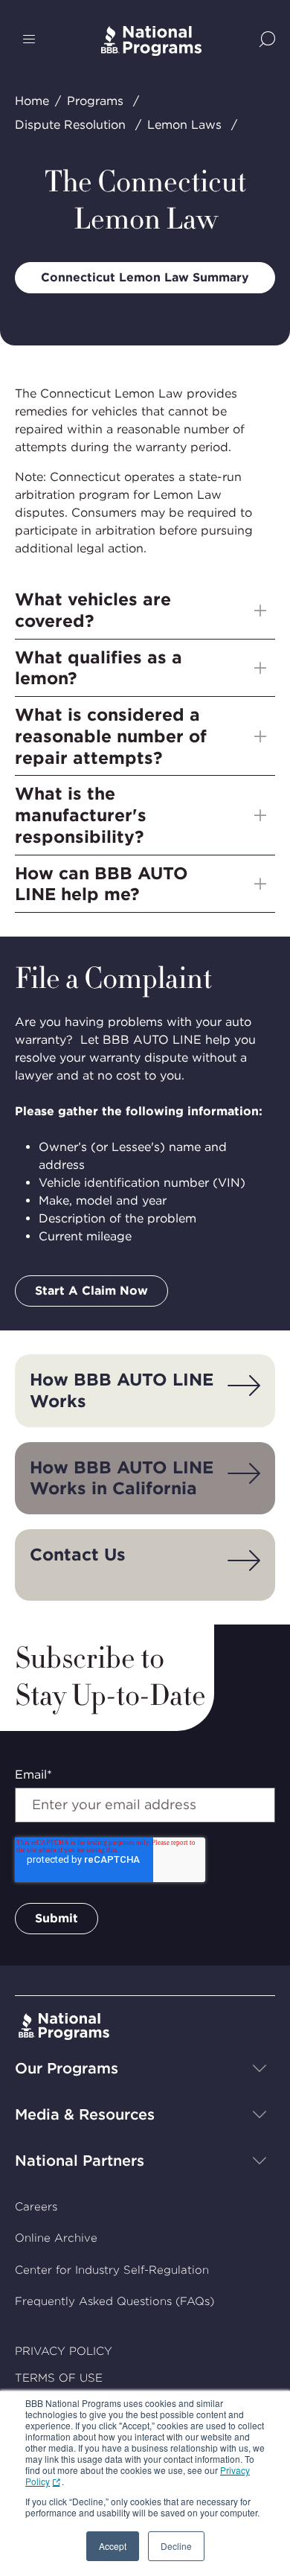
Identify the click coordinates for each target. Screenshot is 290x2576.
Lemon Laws (184, 125)
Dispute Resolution (70, 125)
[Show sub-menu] (260, 610)
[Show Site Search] (267, 41)
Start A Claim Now (91, 1291)
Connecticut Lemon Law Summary (145, 277)
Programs (95, 101)
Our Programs (67, 2068)
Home (32, 101)
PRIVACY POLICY (64, 2351)
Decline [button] (176, 2546)
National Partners (80, 2161)
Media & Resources (85, 2114)
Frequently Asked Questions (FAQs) (115, 2301)
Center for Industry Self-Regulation (112, 2270)
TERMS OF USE (59, 2378)
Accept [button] (113, 2546)
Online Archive (56, 2238)
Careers (36, 2207)
